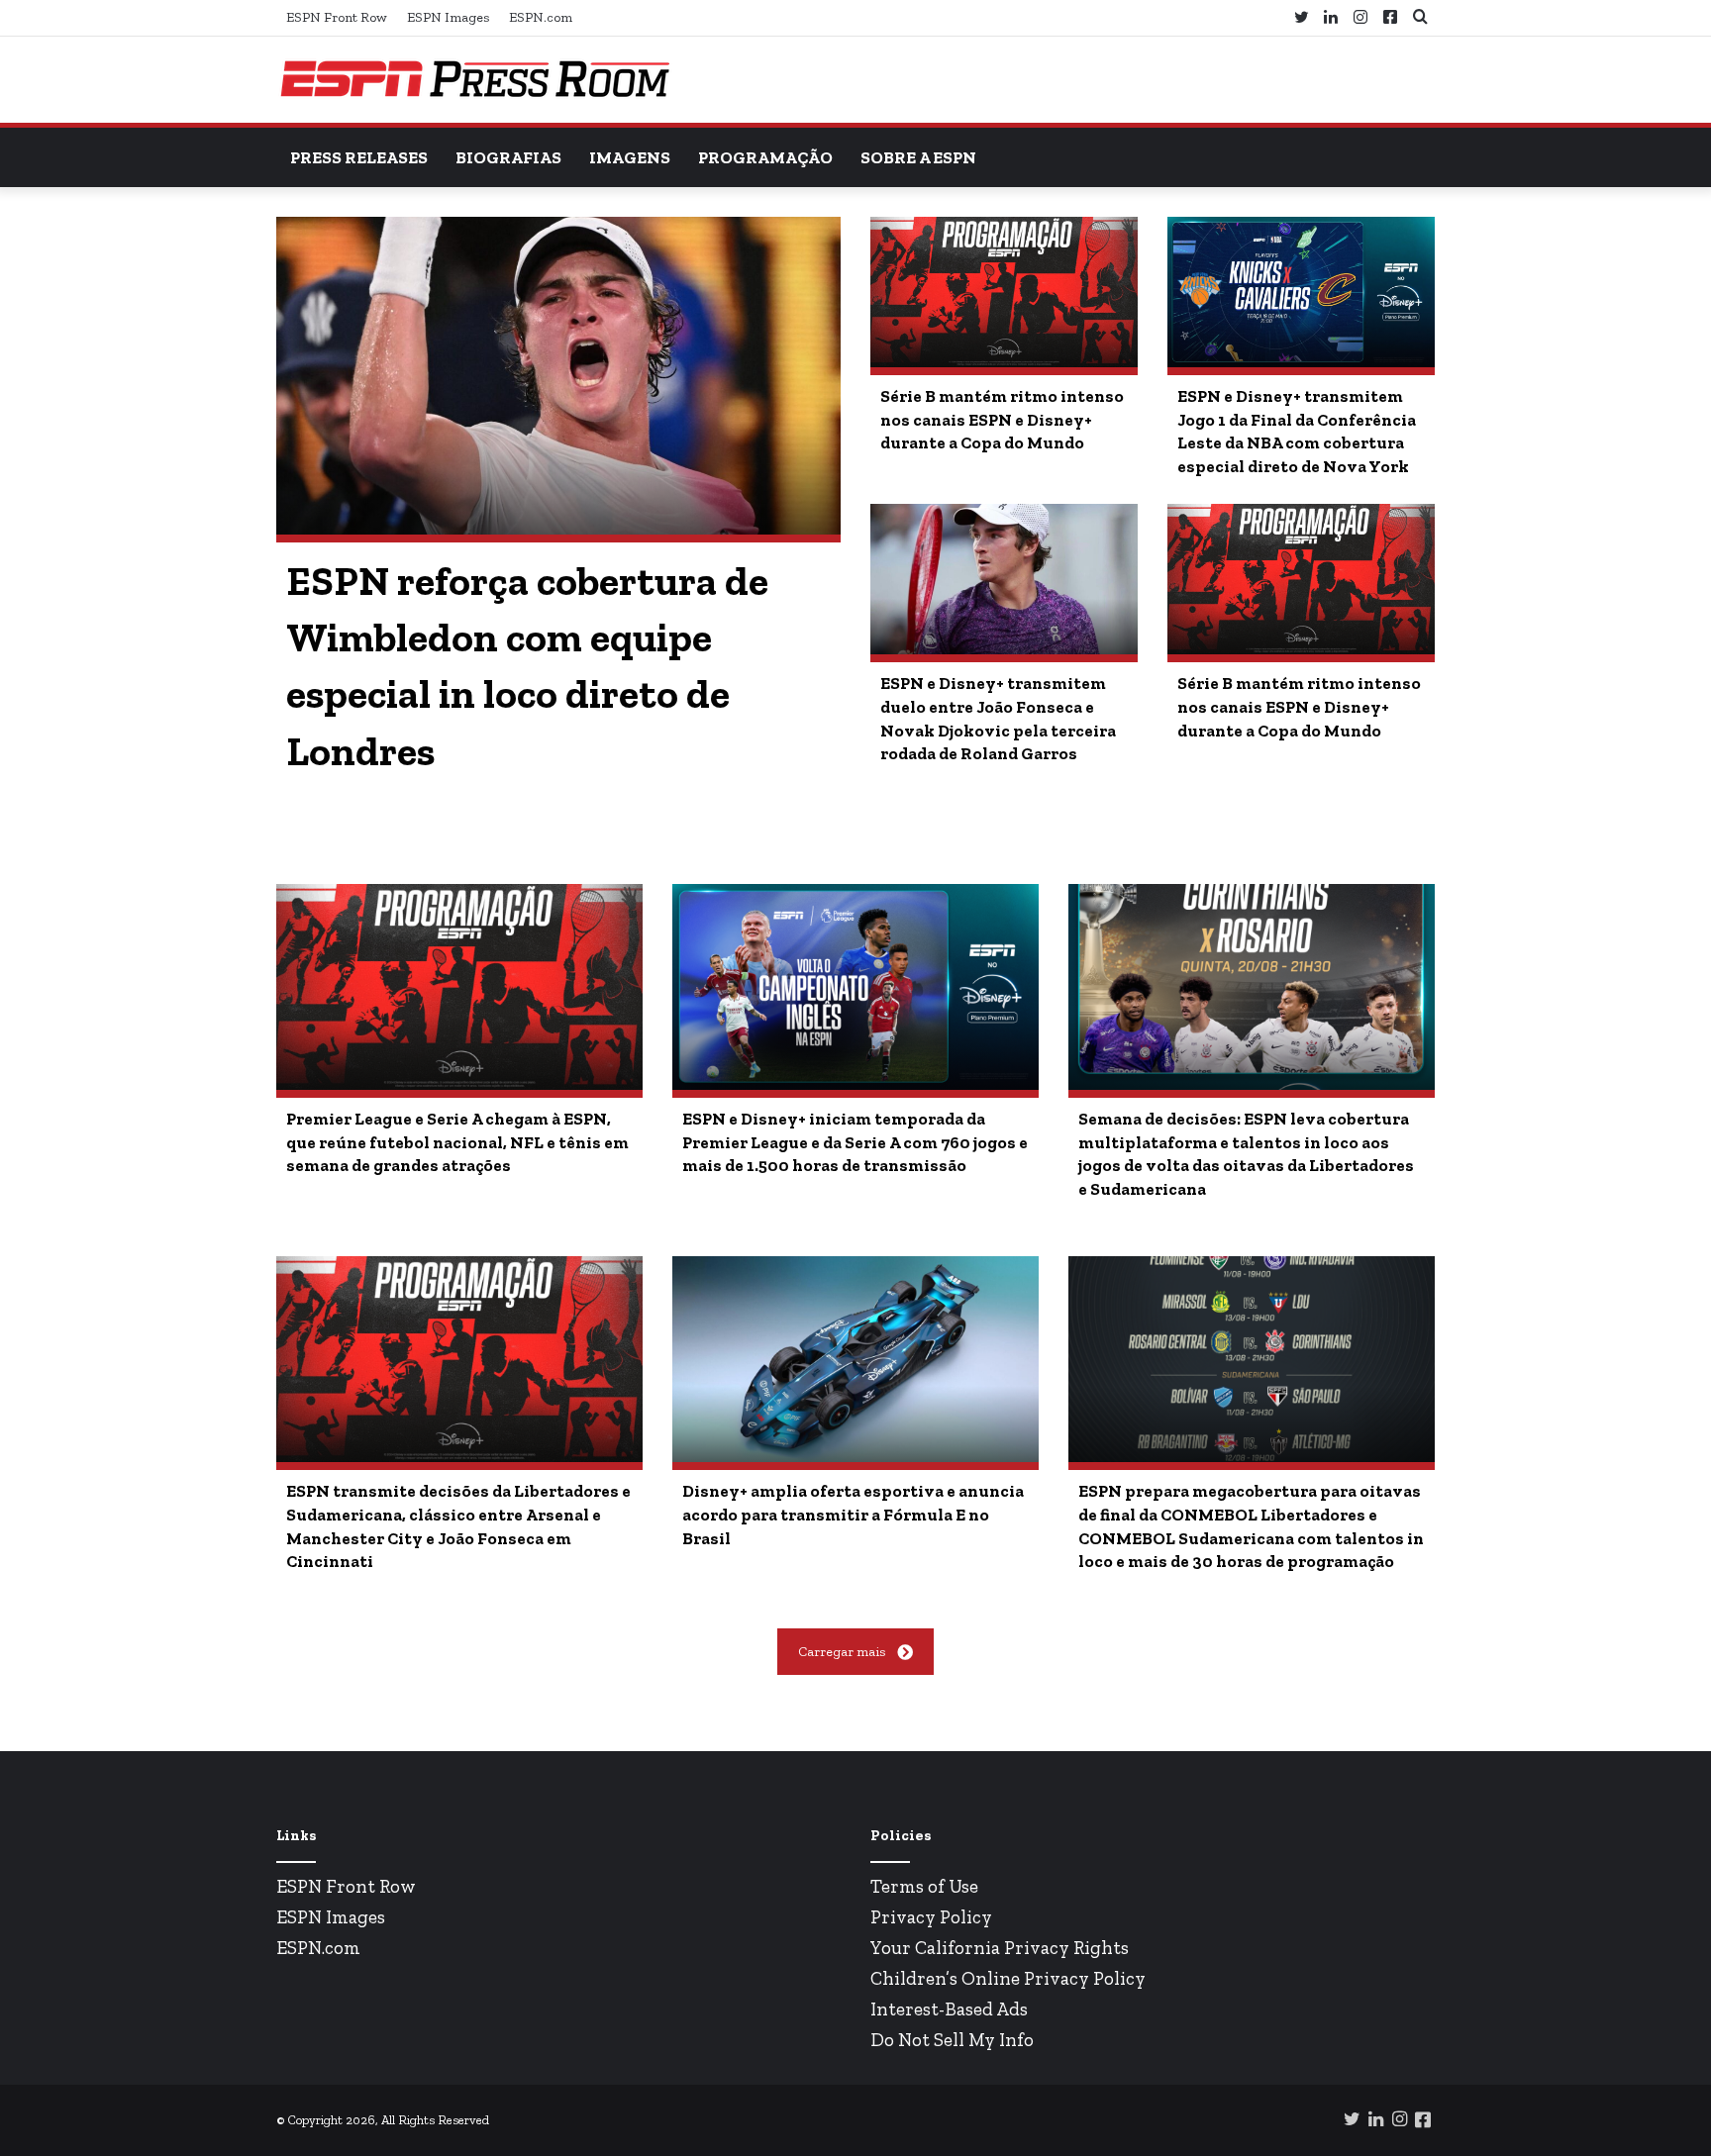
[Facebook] (1390, 17)
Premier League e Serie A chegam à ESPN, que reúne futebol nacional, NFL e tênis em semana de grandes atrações (457, 1142)
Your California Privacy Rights (1000, 1948)
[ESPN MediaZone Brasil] (474, 80)
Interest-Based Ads (949, 2009)
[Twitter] (1301, 18)
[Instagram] (1360, 18)
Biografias (508, 157)
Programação (765, 157)
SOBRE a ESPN (918, 157)
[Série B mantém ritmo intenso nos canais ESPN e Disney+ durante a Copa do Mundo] (1004, 292)
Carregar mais (842, 1652)
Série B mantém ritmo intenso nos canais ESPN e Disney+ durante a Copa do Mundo (1002, 420)
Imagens (630, 157)
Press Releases (359, 157)
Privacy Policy (931, 1917)
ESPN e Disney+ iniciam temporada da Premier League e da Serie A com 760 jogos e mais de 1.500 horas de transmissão (855, 1142)
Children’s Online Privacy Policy (1008, 1978)
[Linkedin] (1331, 18)
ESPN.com (541, 17)
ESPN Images (448, 17)
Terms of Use (924, 1886)
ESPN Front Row (337, 17)
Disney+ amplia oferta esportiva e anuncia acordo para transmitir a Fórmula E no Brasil (853, 1515)
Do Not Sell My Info (952, 2040)
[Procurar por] (1420, 17)
